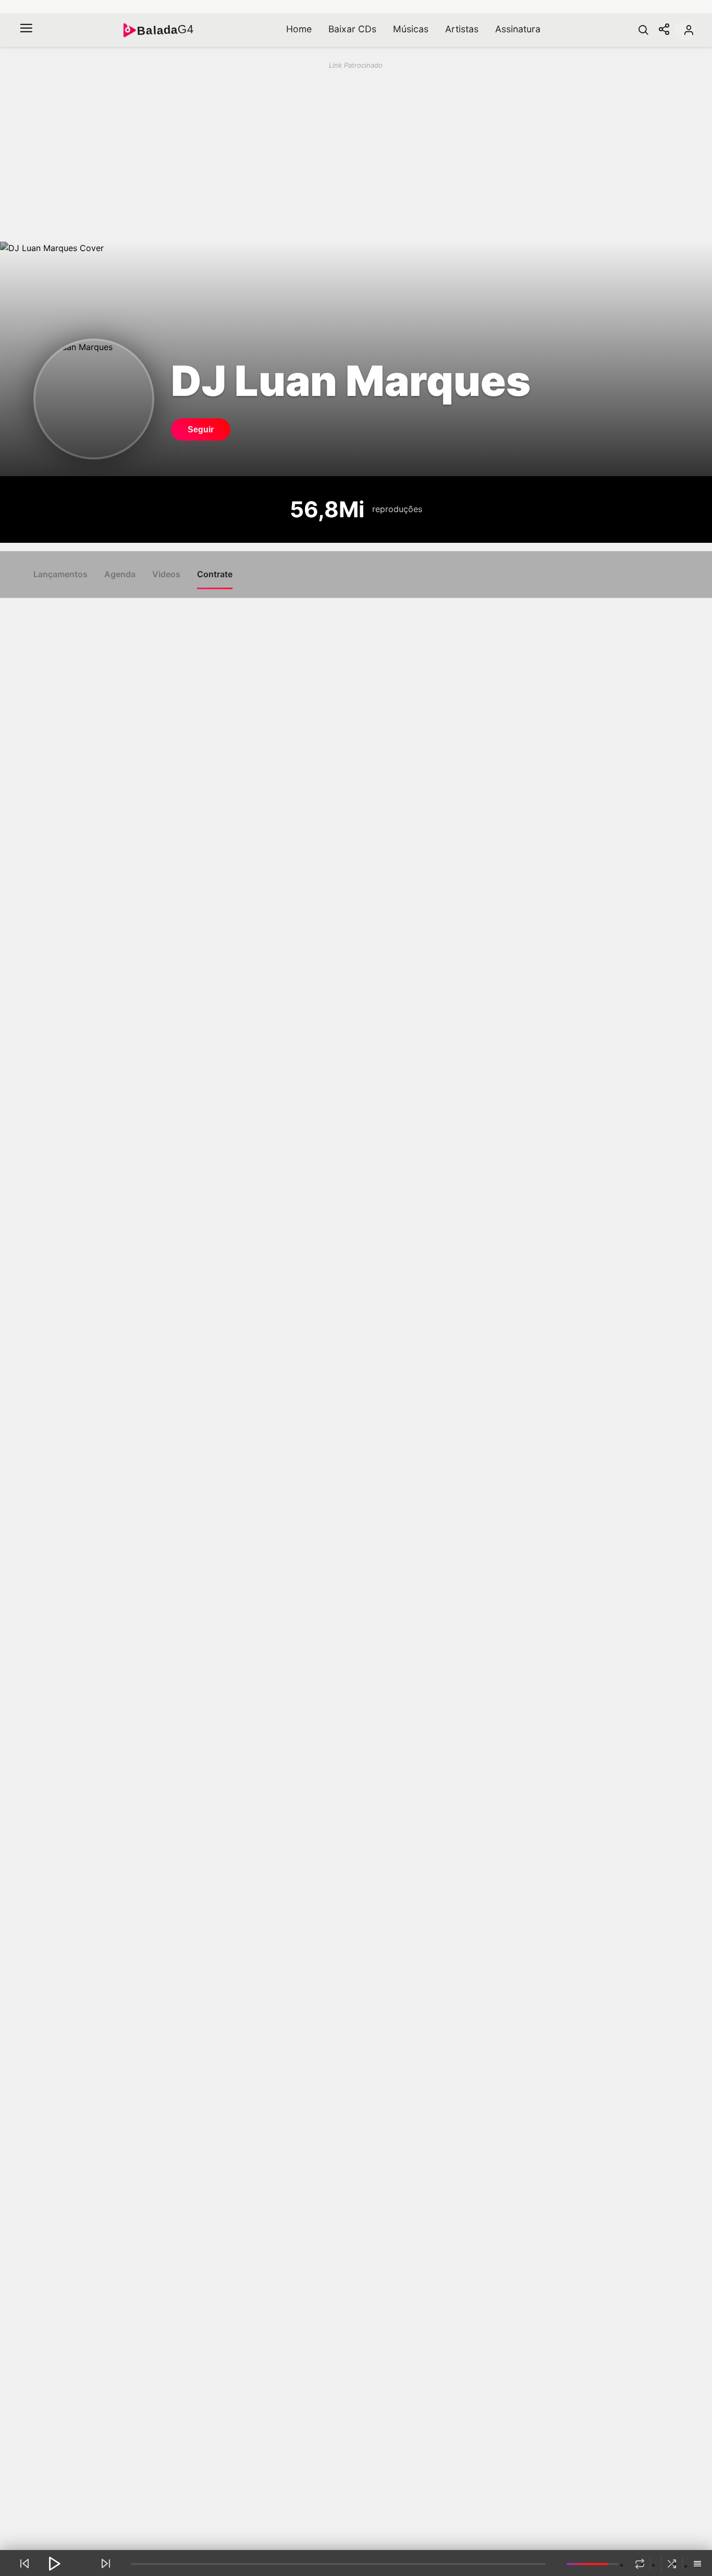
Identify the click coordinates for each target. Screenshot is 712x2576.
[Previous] (24, 2563)
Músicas (411, 29)
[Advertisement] (337, 151)
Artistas (462, 29)
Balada (165, 30)
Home (299, 29)
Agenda (120, 574)
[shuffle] (672, 2564)
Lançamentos (60, 574)
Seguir (201, 430)
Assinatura (518, 29)
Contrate (215, 574)
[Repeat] (640, 2564)
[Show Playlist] (697, 2565)
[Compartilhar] (664, 30)
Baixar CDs (352, 29)
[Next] (106, 2563)
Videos (166, 574)
